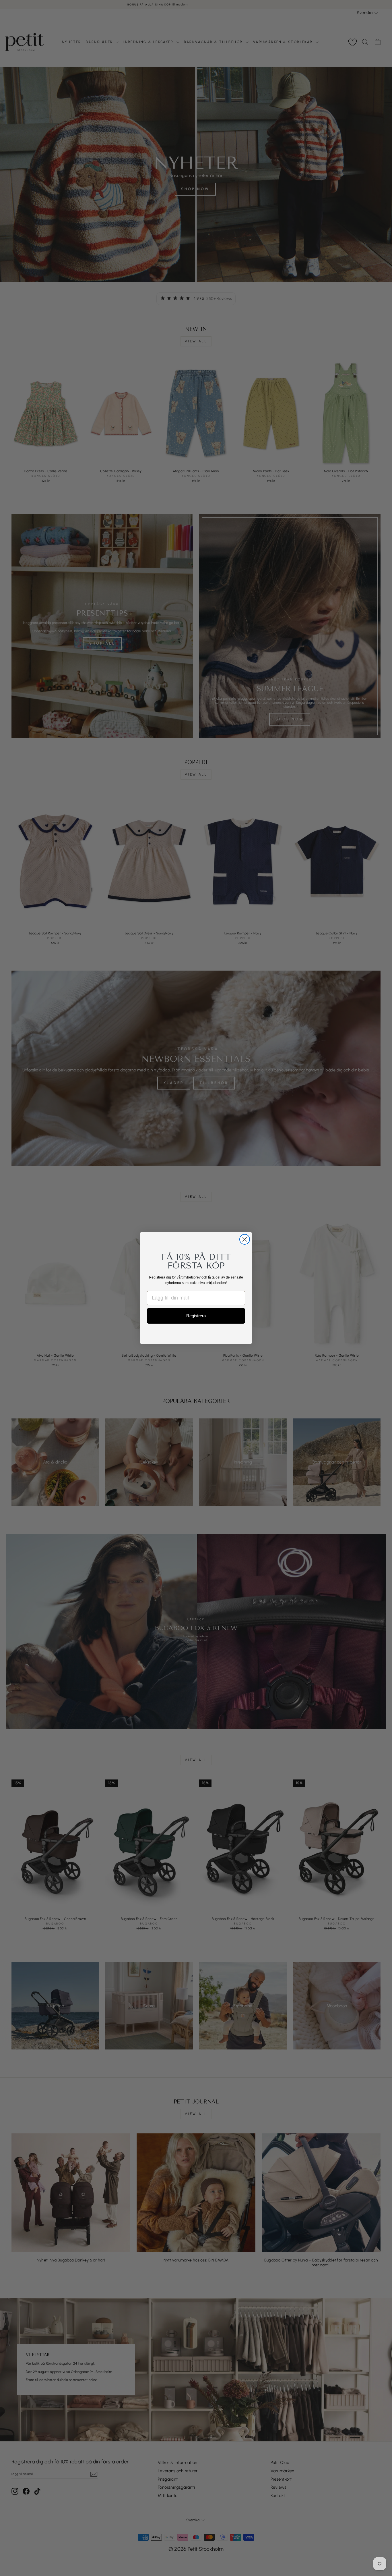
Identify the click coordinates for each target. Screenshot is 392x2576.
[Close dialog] (245, 1239)
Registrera (196, 1316)
